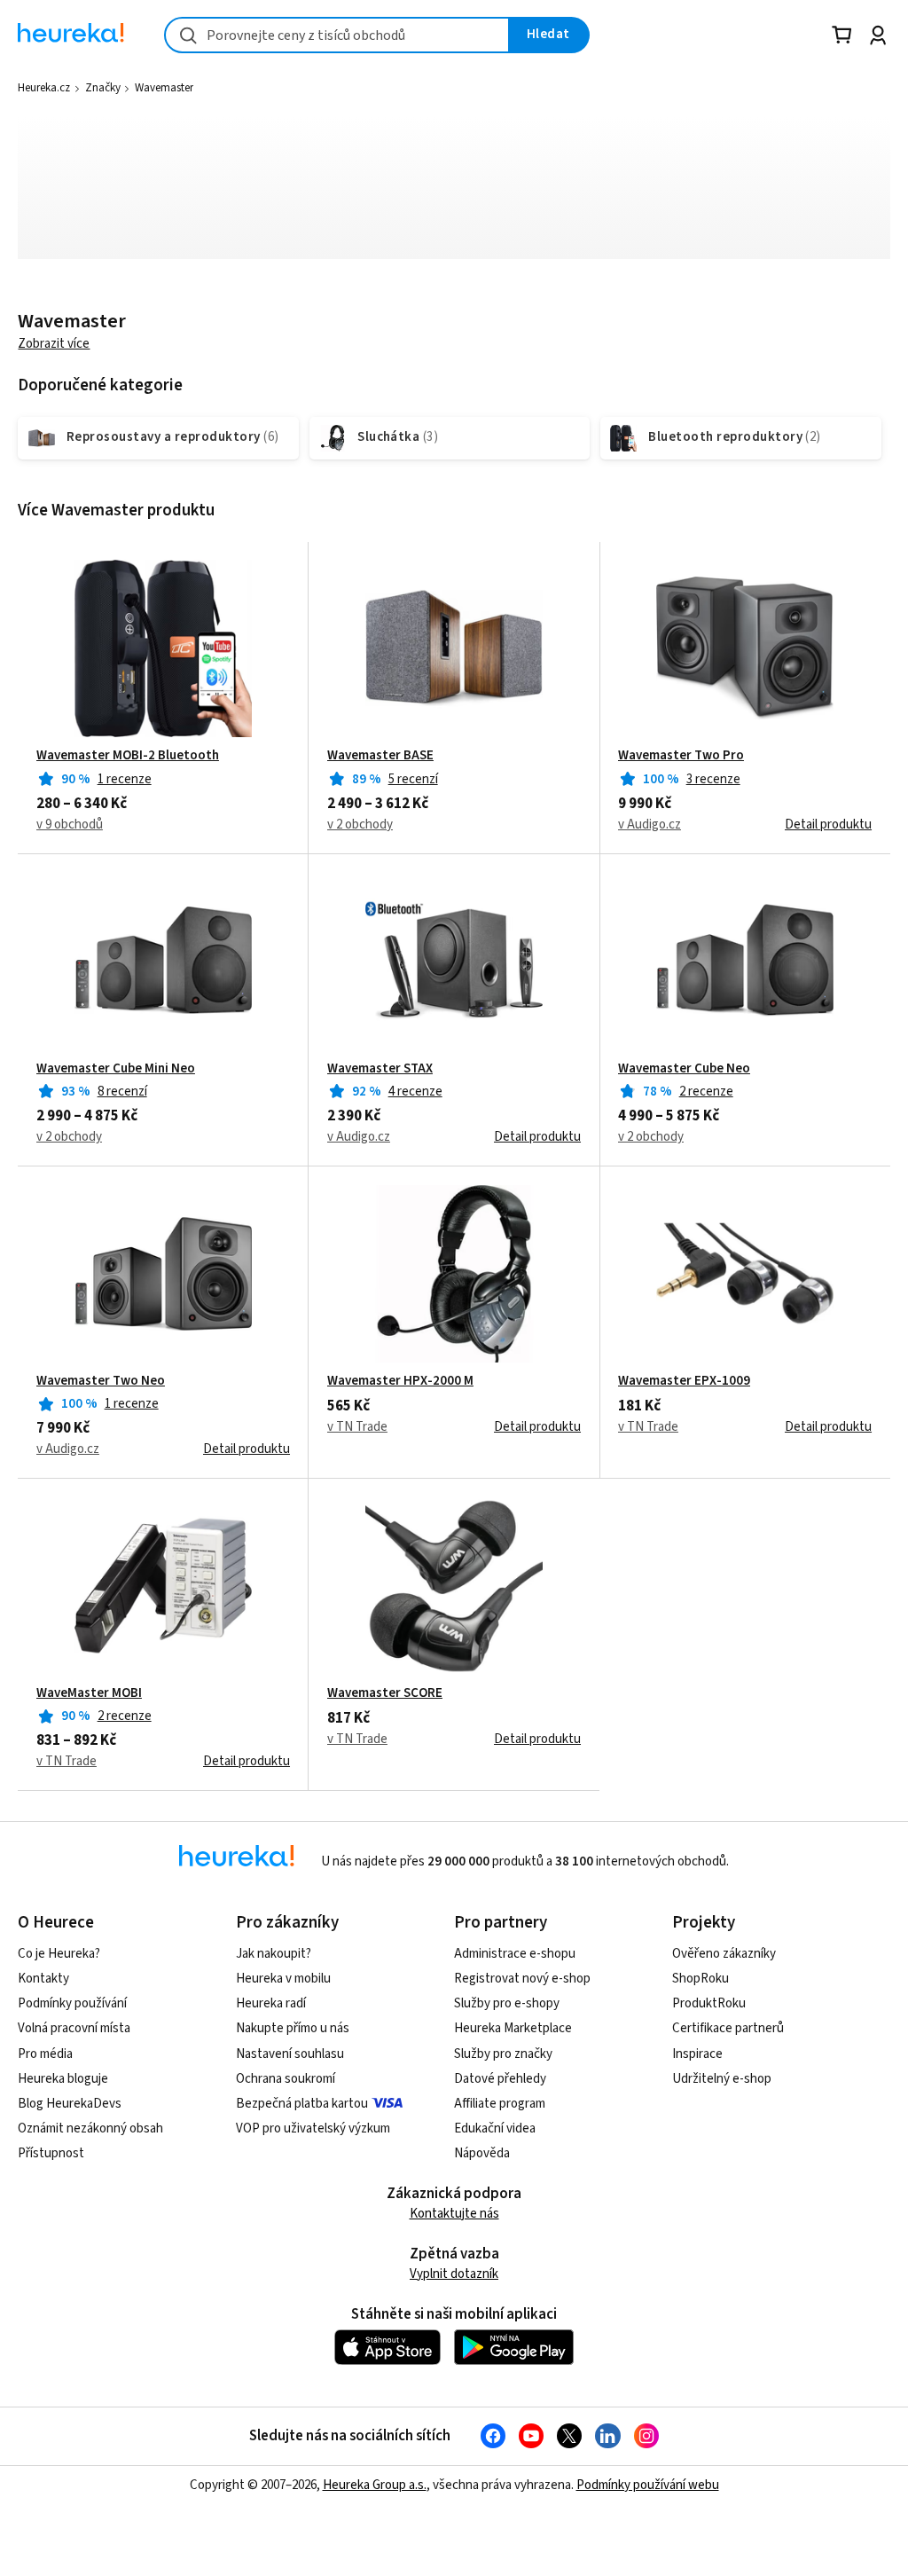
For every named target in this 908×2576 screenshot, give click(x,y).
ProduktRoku (709, 2003)
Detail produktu (828, 825)
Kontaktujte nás (454, 2214)
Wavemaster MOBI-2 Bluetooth (128, 756)
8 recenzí (122, 1092)
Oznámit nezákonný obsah (90, 2128)
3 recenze (713, 779)
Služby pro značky (503, 2054)
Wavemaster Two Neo (101, 1381)
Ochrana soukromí (286, 2079)
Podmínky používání (72, 2003)
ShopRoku (701, 1979)
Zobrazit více (54, 344)
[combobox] (337, 35)
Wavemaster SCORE (385, 1693)
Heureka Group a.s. (375, 2485)
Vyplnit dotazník (454, 2274)
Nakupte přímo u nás (293, 2028)
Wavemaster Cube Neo (684, 1069)
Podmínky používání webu (648, 2485)
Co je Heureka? (59, 1954)
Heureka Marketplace (513, 2028)
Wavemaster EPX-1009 (684, 1381)
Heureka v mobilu (283, 1979)
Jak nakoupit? (274, 1954)
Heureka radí (271, 2003)
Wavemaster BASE (380, 756)
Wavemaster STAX (380, 1069)
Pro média (45, 2054)
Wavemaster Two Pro (681, 756)
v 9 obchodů (70, 825)
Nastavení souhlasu (290, 2054)
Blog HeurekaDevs (70, 2104)
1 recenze (125, 779)
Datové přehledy (500, 2079)
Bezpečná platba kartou (302, 2104)
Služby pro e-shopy (507, 2003)
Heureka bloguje (63, 2079)
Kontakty (43, 1979)
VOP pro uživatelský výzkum (313, 2128)
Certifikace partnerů (728, 2028)
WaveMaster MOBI (89, 1693)
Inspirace (697, 2054)
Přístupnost (51, 2153)
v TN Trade (357, 1427)
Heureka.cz (44, 88)
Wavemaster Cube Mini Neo (116, 1069)
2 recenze (706, 1092)
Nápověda (482, 2153)
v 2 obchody (360, 825)
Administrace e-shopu (515, 1954)
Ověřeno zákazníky (724, 1954)
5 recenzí (413, 779)
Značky (103, 88)
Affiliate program (500, 2104)
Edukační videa (495, 2128)
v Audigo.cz (650, 825)
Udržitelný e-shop (722, 2079)
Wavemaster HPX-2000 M (400, 1381)
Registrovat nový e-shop (522, 1979)
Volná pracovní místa (74, 2028)
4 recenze (415, 1092)
